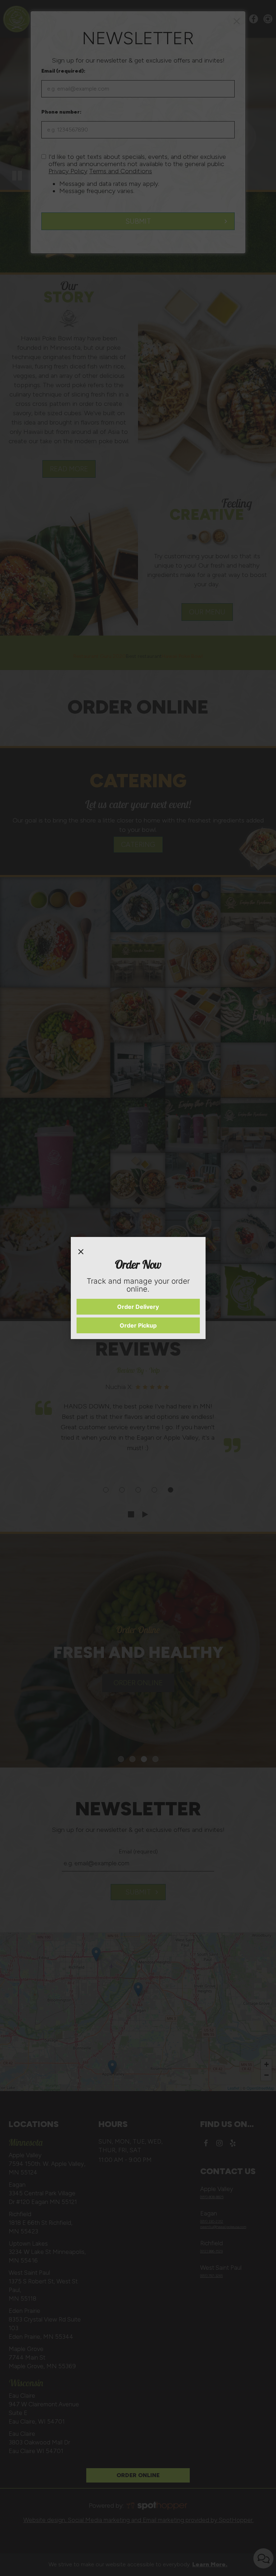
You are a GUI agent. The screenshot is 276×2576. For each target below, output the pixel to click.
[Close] (81, 1250)
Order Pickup (138, 1325)
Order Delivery (138, 1307)
